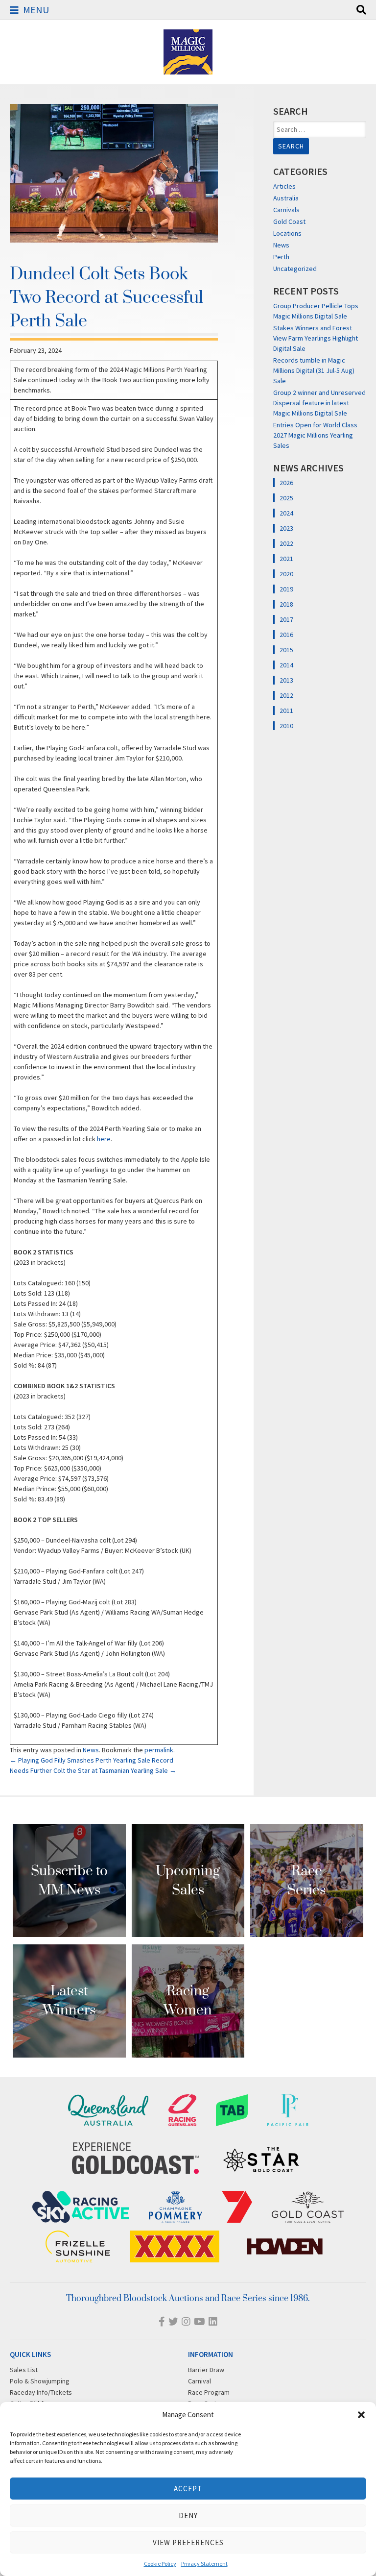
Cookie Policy (160, 2564)
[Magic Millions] (188, 70)
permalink (159, 1750)
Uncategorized (295, 269)
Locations (287, 233)
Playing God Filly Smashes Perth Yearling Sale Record (92, 1760)
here (104, 1139)
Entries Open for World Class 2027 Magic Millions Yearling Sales (315, 435)
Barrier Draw (206, 2370)
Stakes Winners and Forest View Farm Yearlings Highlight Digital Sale (316, 338)
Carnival (200, 2381)
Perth (281, 257)
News (91, 1750)
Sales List (24, 2370)
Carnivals (286, 210)
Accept (188, 2489)
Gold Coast (289, 221)
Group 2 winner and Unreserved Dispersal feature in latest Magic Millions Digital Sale (319, 403)
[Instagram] (186, 2321)
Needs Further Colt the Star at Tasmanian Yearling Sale (93, 1770)
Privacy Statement (204, 2564)
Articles (284, 186)
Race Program (209, 2392)
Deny (188, 2515)
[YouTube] (200, 2321)
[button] (361, 2415)
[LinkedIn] (213, 2321)
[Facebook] (162, 2321)
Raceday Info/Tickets (41, 2392)
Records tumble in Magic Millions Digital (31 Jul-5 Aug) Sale (314, 370)
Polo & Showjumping (40, 2381)
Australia (286, 198)
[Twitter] (173, 2321)
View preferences (188, 2542)
